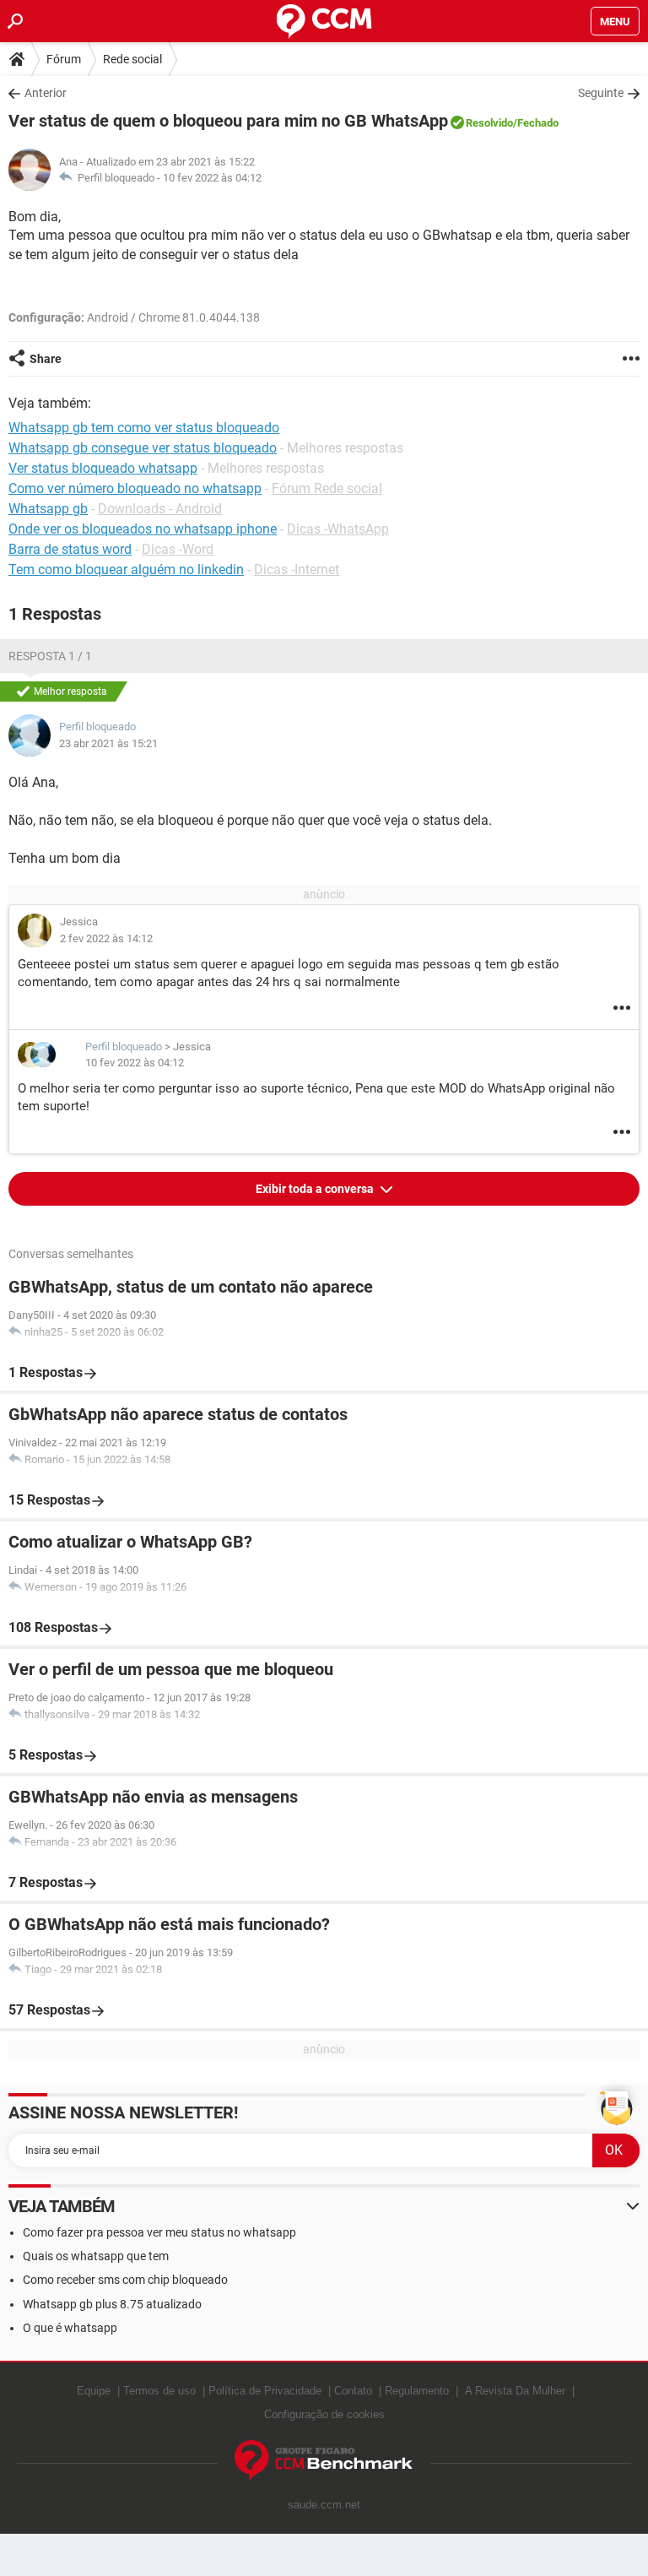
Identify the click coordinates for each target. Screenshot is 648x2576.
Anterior (46, 93)
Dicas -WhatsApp (338, 529)
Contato (353, 2391)
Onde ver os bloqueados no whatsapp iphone (143, 529)
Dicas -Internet (297, 569)
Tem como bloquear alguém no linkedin (126, 569)
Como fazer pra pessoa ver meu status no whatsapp (159, 2232)
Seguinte (601, 93)
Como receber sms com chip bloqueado (125, 2280)
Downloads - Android (160, 509)
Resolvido (489, 123)
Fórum (64, 59)
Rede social (132, 59)
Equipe (94, 2391)
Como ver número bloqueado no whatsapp (135, 488)
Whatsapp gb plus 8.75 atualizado (112, 2304)
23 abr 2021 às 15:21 (108, 743)
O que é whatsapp (70, 2328)
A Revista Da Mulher (515, 2391)
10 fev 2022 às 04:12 (212, 178)
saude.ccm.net (324, 2505)
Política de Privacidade (265, 2391)
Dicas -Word (178, 549)
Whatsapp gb (48, 509)
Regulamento (417, 2391)
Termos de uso (159, 2391)
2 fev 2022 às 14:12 (106, 938)
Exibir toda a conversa (316, 1189)
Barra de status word (70, 549)
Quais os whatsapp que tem (96, 2256)
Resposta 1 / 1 (50, 656)
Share (46, 359)
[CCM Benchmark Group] (324, 2461)
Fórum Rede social (327, 488)
